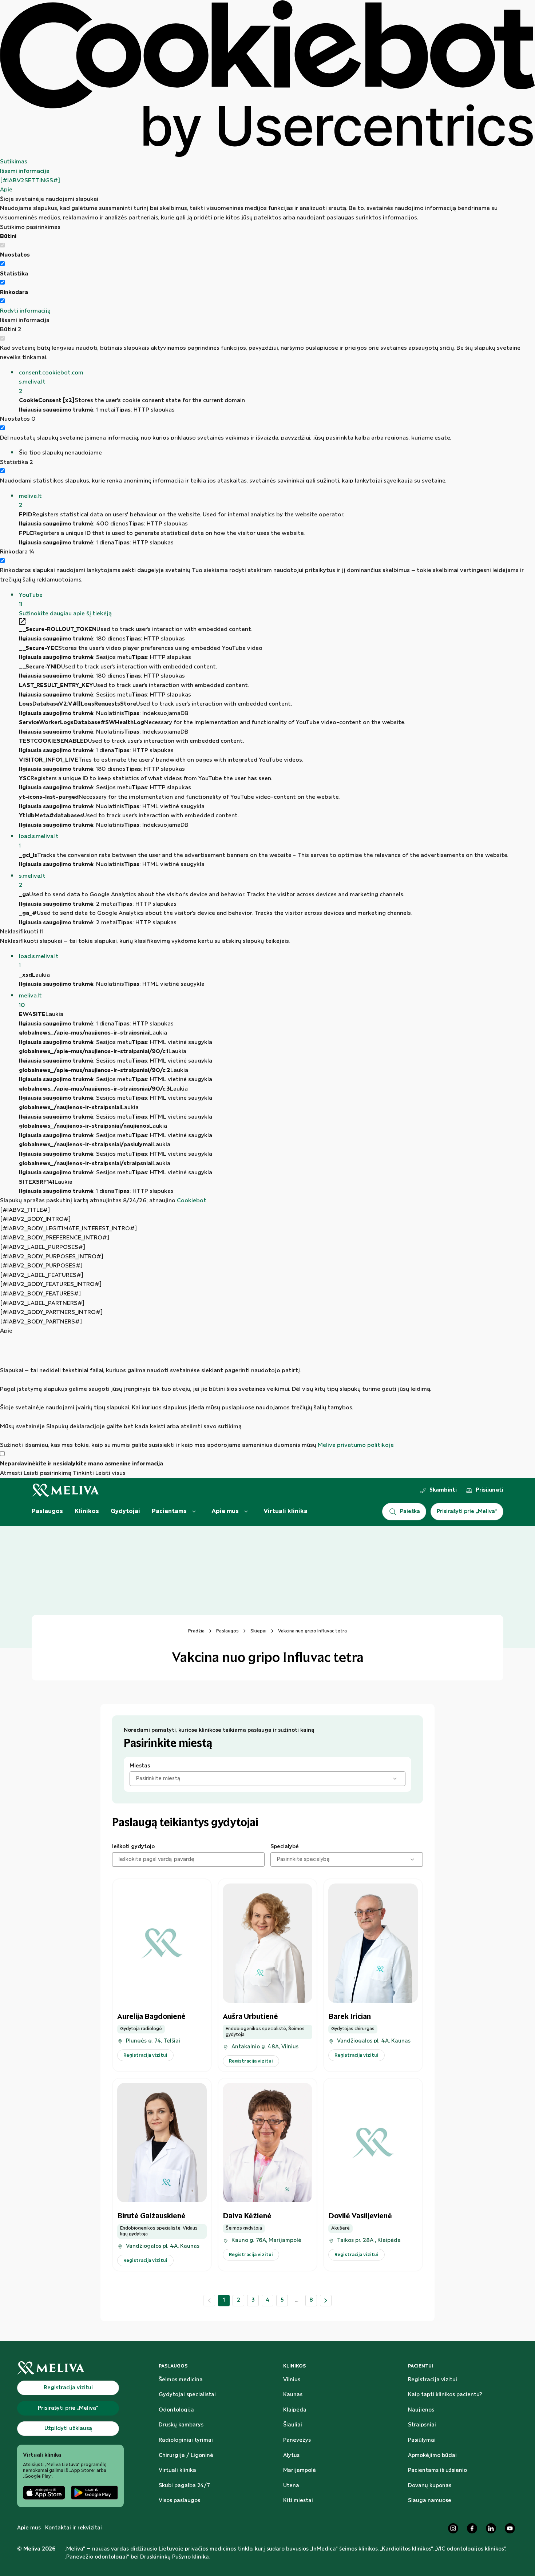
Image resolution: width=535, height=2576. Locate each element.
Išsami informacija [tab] (25, 171)
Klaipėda (295, 2410)
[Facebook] (472, 2528)
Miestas (140, 1766)
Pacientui (421, 2366)
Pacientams (169, 1511)
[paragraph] (267, 1393)
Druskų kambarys (181, 2425)
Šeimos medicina (181, 2380)
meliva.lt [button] (30, 501)
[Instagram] (453, 2528)
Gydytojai (125, 1511)
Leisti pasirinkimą (47, 1473)
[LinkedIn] (491, 2528)
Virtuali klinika (286, 1511)
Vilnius (292, 2380)
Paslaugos (47, 1511)
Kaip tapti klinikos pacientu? (445, 2395)
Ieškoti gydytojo (133, 1847)
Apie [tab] (6, 190)
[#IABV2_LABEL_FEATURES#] (42, 1275)
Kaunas (293, 2395)
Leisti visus (110, 1473)
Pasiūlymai (422, 2440)
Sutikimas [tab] (14, 162)
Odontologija (176, 2410)
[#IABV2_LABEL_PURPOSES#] (43, 1247)
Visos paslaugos (179, 2501)
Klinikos (87, 1511)
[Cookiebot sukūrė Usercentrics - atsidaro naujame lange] (267, 79)
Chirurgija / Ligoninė (186, 2456)
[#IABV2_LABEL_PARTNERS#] (42, 1303)
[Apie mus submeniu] (246, 1512)
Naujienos (421, 2410)
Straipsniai (422, 2425)
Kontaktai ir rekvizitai (74, 2528)
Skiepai (258, 1631)
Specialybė (285, 1847)
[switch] (2, 264)
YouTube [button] (31, 600)
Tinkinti (83, 1473)
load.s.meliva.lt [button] (39, 841)
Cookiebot (192, 1201)
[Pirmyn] (326, 2301)
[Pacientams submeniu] (194, 1512)
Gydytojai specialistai (187, 2395)
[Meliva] (70, 2368)
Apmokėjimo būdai (432, 2456)
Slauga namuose (430, 2501)
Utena (291, 2486)
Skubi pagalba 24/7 (184, 2486)
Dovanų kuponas (430, 2486)
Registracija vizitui (433, 2380)
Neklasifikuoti (21, 932)
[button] (277, 382)
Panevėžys (297, 2440)
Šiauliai (293, 2425)
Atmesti (11, 1473)
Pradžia (196, 1631)
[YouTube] (510, 2528)
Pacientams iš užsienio (437, 2470)
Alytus (291, 2456)
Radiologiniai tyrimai (186, 2440)
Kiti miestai (298, 2501)
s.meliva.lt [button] (32, 881)
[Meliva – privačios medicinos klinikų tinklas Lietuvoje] (65, 1490)
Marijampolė (300, 2470)
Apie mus (225, 1511)
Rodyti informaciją (25, 311)
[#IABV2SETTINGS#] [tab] (30, 181)
